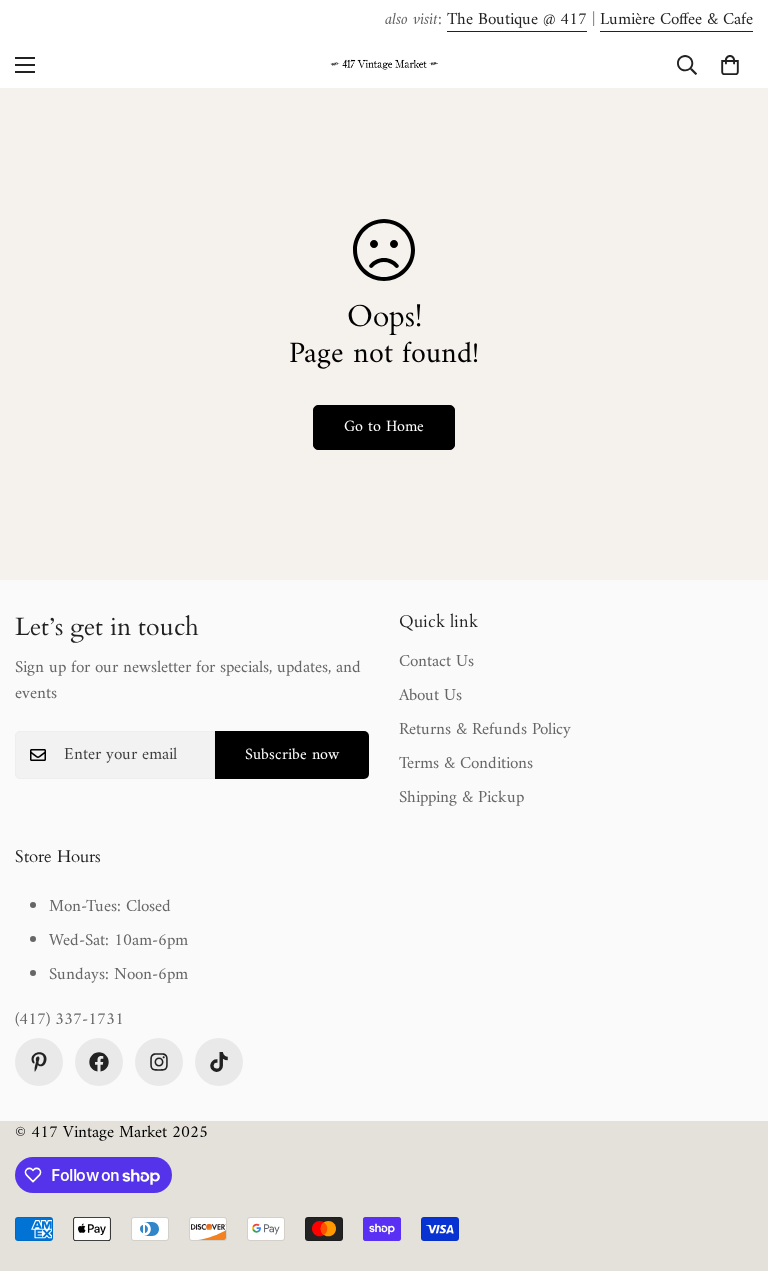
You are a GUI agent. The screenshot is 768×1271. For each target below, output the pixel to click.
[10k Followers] (219, 1062)
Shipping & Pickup (461, 798)
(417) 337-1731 (69, 1021)
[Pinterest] (39, 1062)
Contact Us (436, 662)
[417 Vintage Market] (384, 65)
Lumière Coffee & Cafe (676, 20)
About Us (430, 696)
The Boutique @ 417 (517, 20)
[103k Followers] (99, 1062)
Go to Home (384, 427)
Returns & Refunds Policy (485, 730)
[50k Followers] (159, 1062)
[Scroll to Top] (729, 1162)
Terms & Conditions (466, 764)
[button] (730, 65)
